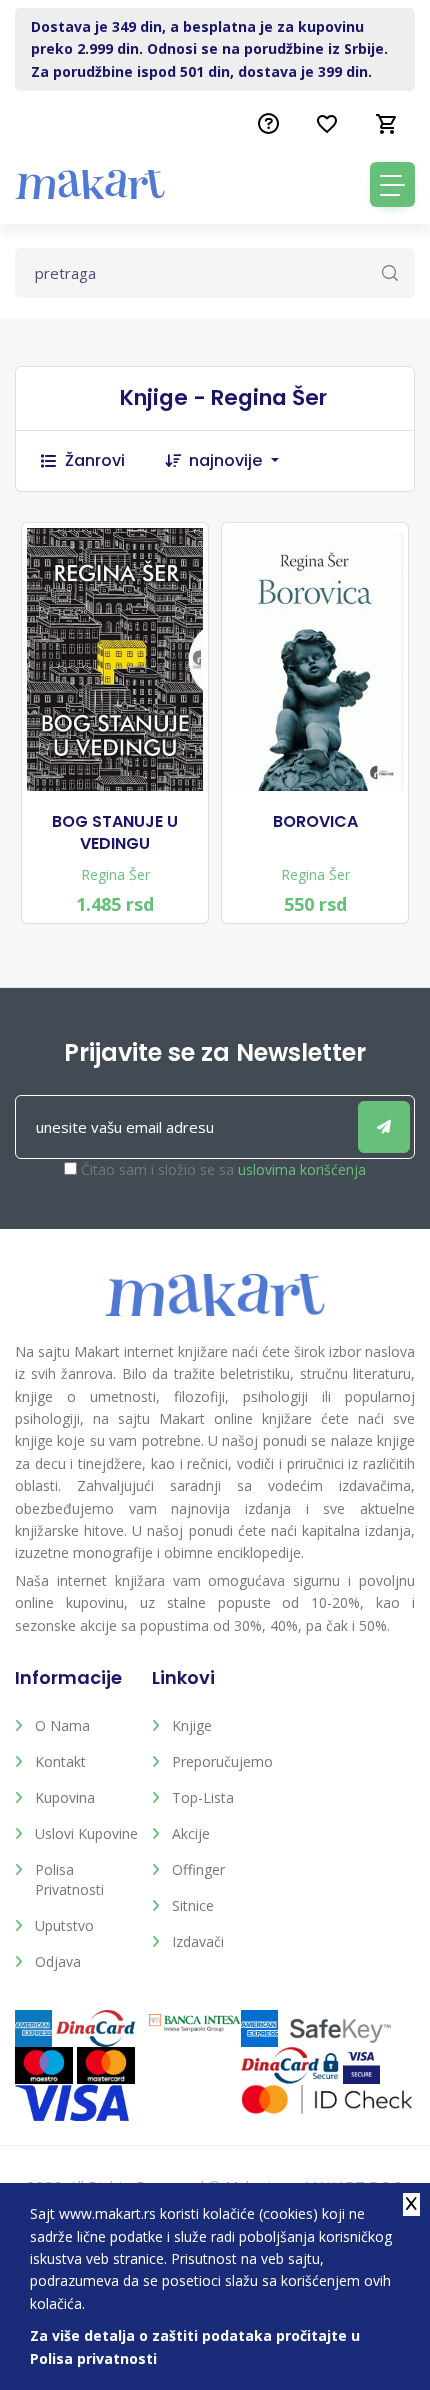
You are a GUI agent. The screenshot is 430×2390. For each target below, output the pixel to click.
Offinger (198, 1869)
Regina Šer (115, 874)
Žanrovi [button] (95, 460)
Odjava (58, 1961)
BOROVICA (315, 822)
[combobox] (244, 461)
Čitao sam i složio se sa (223, 1169)
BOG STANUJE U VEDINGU (115, 833)
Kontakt (60, 1761)
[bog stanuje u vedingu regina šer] (115, 659)
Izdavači (198, 1941)
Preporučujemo (222, 1761)
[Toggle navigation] (392, 184)
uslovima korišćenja (302, 1169)
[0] (387, 124)
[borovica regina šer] (315, 661)
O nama (62, 1725)
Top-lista (203, 1797)
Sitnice (193, 1905)
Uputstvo (64, 1925)
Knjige (192, 1725)
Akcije (191, 1833)
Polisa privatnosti (69, 1879)
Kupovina (65, 1797)
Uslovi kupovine (86, 1833)
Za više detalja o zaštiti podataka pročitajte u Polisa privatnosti (195, 2346)
